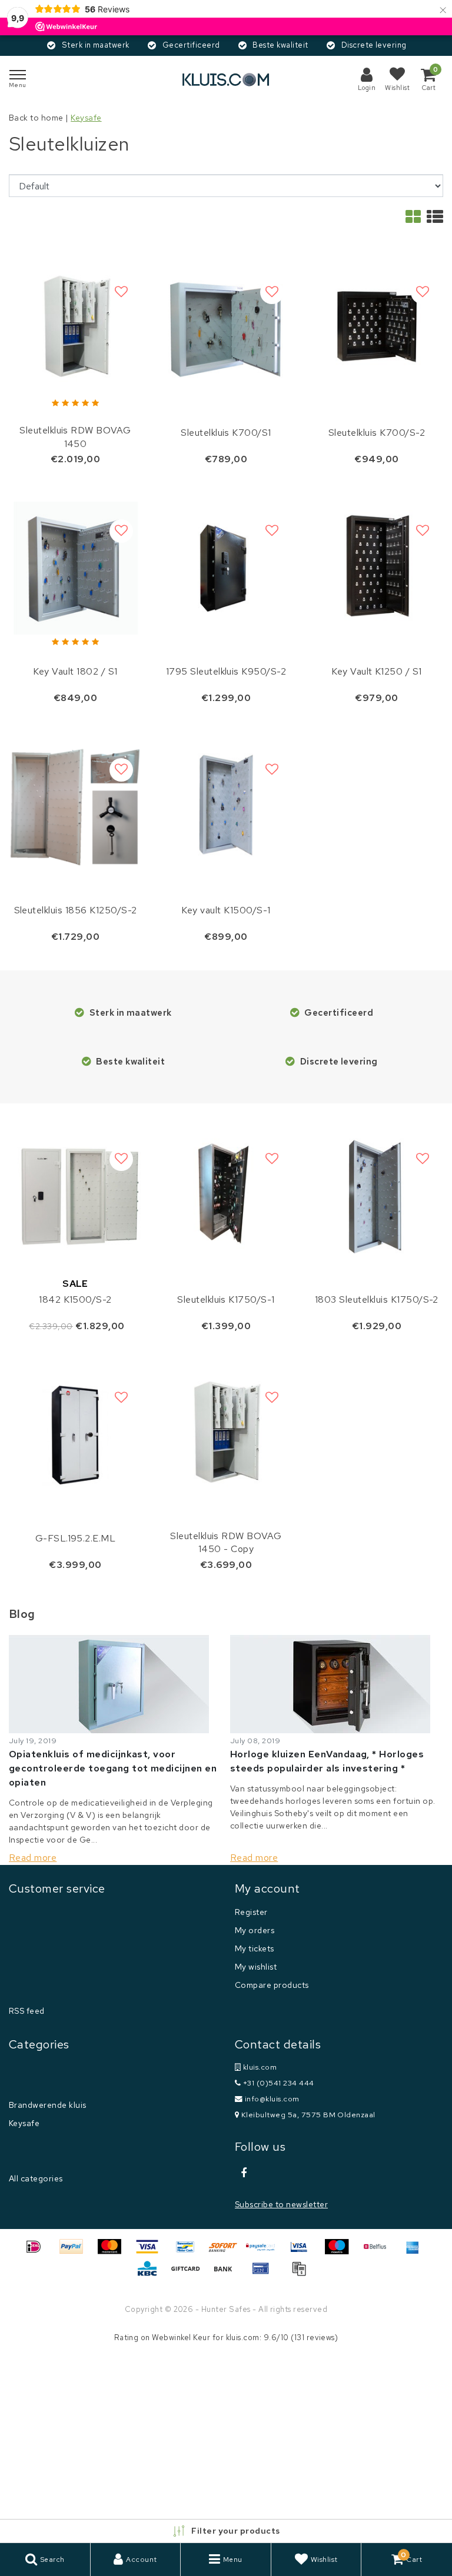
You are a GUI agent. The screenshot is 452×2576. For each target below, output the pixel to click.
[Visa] (151, 2252)
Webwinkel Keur (181, 2338)
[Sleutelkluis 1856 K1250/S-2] (75, 807)
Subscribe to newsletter (281, 2204)
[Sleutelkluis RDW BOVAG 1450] (75, 329)
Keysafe (86, 118)
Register (251, 1912)
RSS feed (27, 2011)
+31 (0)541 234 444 (277, 2083)
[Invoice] (302, 2274)
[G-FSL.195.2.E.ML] (75, 1435)
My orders (255, 1930)
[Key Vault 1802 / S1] (75, 568)
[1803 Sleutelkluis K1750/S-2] (377, 1196)
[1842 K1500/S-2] (75, 1196)
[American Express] (416, 2252)
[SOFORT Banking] (227, 2252)
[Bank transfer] (227, 2274)
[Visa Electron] (303, 2252)
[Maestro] (341, 2252)
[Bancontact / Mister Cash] (190, 2252)
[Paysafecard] (265, 2252)
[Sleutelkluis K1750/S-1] (226, 1196)
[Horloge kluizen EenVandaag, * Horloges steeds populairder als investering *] (337, 1684)
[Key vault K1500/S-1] (226, 807)
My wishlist (256, 1967)
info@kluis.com (272, 2099)
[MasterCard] (114, 2252)
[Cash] (190, 2274)
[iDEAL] (38, 2252)
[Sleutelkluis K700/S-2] (377, 329)
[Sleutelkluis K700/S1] (226, 329)
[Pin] (265, 2274)
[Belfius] (379, 2252)
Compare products (272, 1985)
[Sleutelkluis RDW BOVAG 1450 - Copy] (226, 1435)
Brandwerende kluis (48, 2105)
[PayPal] (75, 2252)
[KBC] (151, 2274)
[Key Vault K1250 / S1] (377, 568)
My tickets (255, 1948)
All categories (36, 2178)
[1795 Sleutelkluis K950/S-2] (226, 568)
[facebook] (244, 2173)
